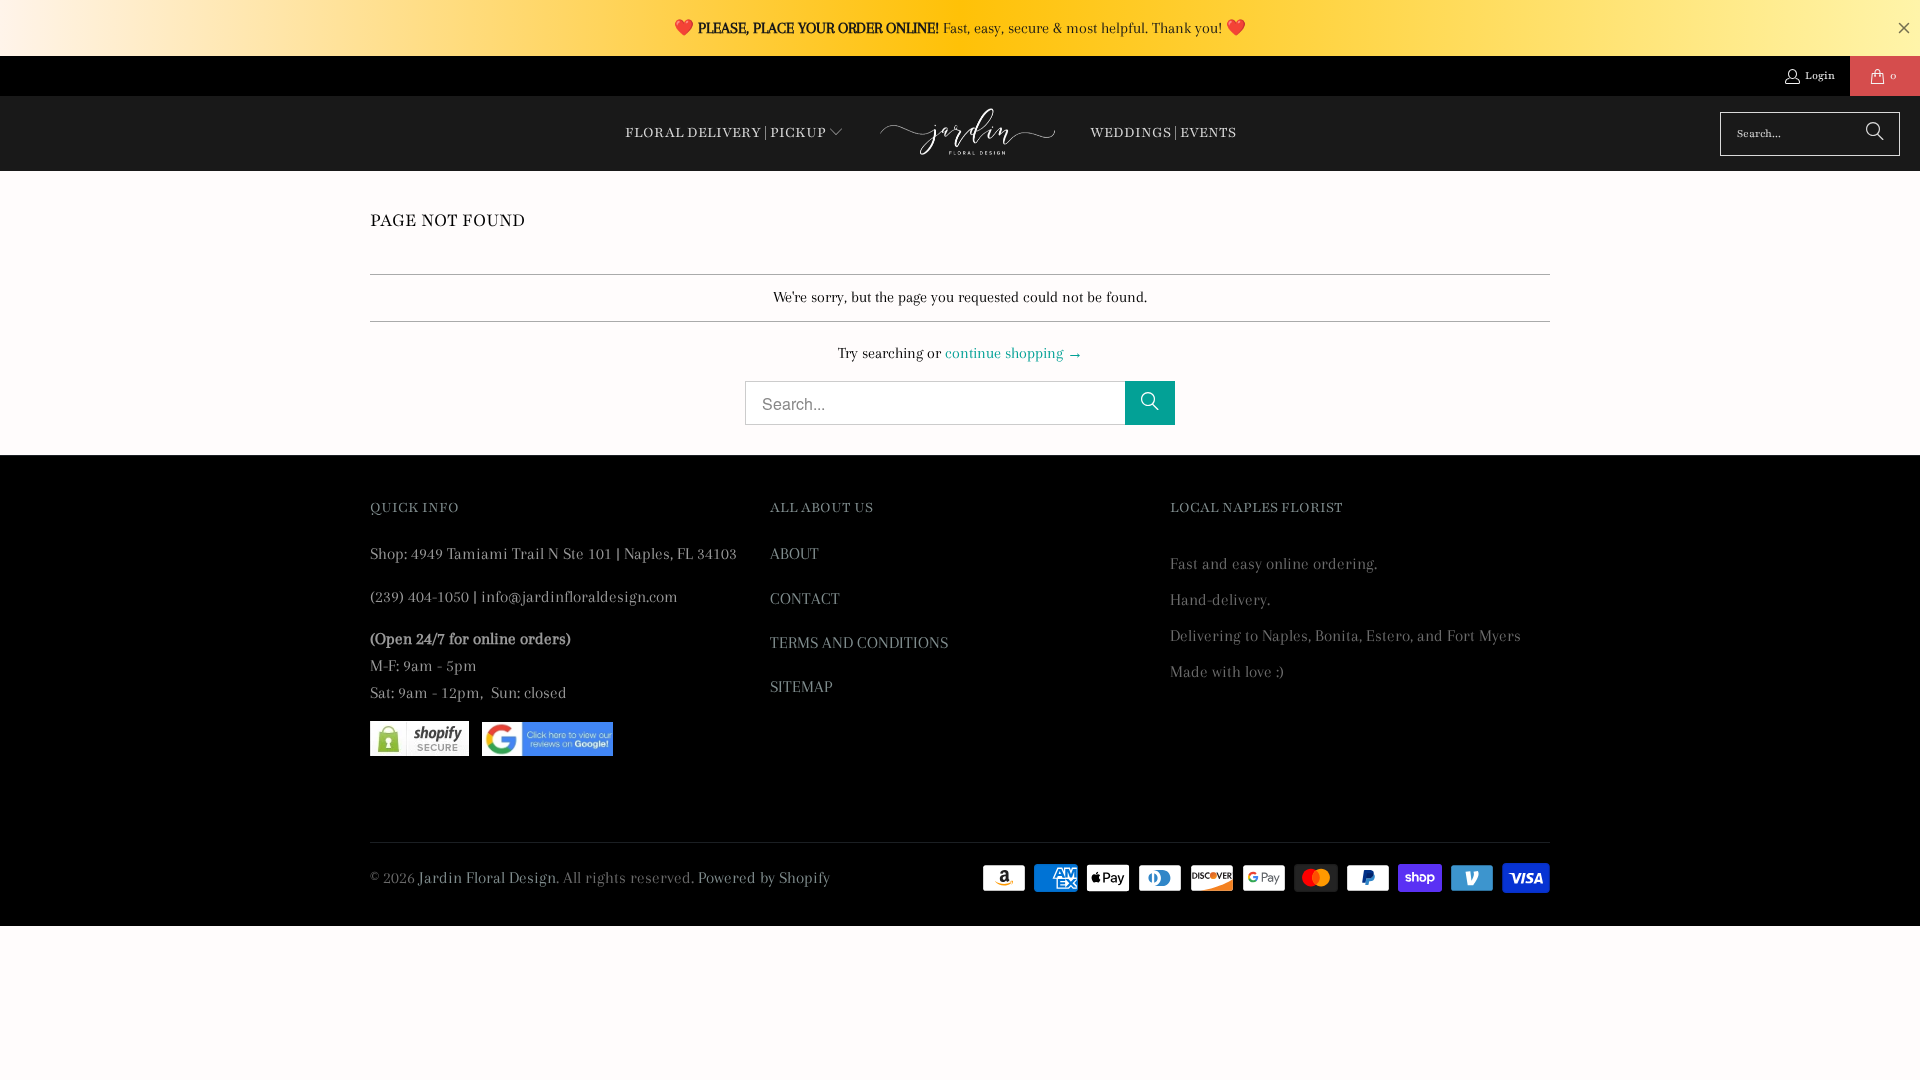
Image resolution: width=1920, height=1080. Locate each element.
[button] (735, 134)
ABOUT (794, 553)
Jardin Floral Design (487, 877)
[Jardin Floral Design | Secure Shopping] (419, 750)
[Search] (1875, 134)
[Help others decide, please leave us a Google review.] (547, 750)
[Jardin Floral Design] (967, 133)
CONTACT (805, 598)
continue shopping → (1014, 353)
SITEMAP (801, 686)
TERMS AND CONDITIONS (859, 642)
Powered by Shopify (764, 877)
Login (1820, 75)
